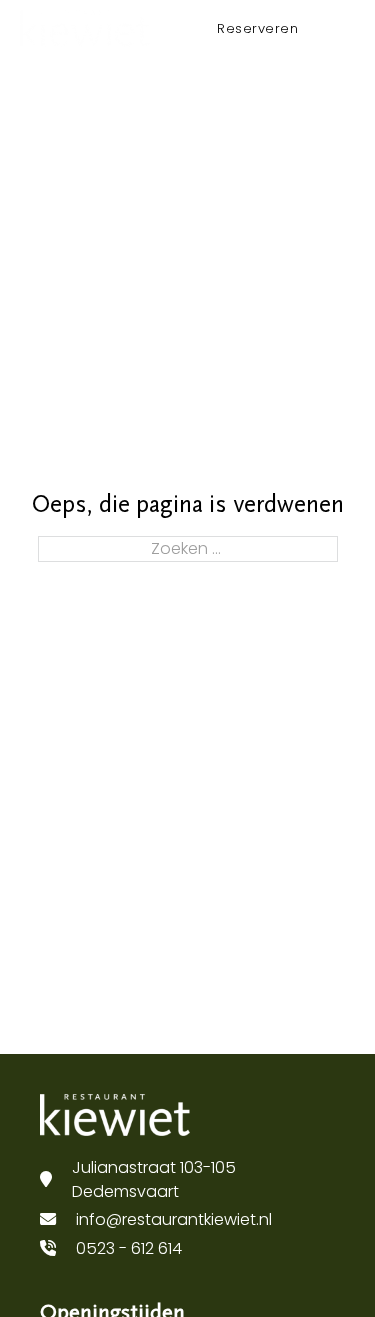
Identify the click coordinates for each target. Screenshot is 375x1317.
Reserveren (257, 28)
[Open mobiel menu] (345, 28)
